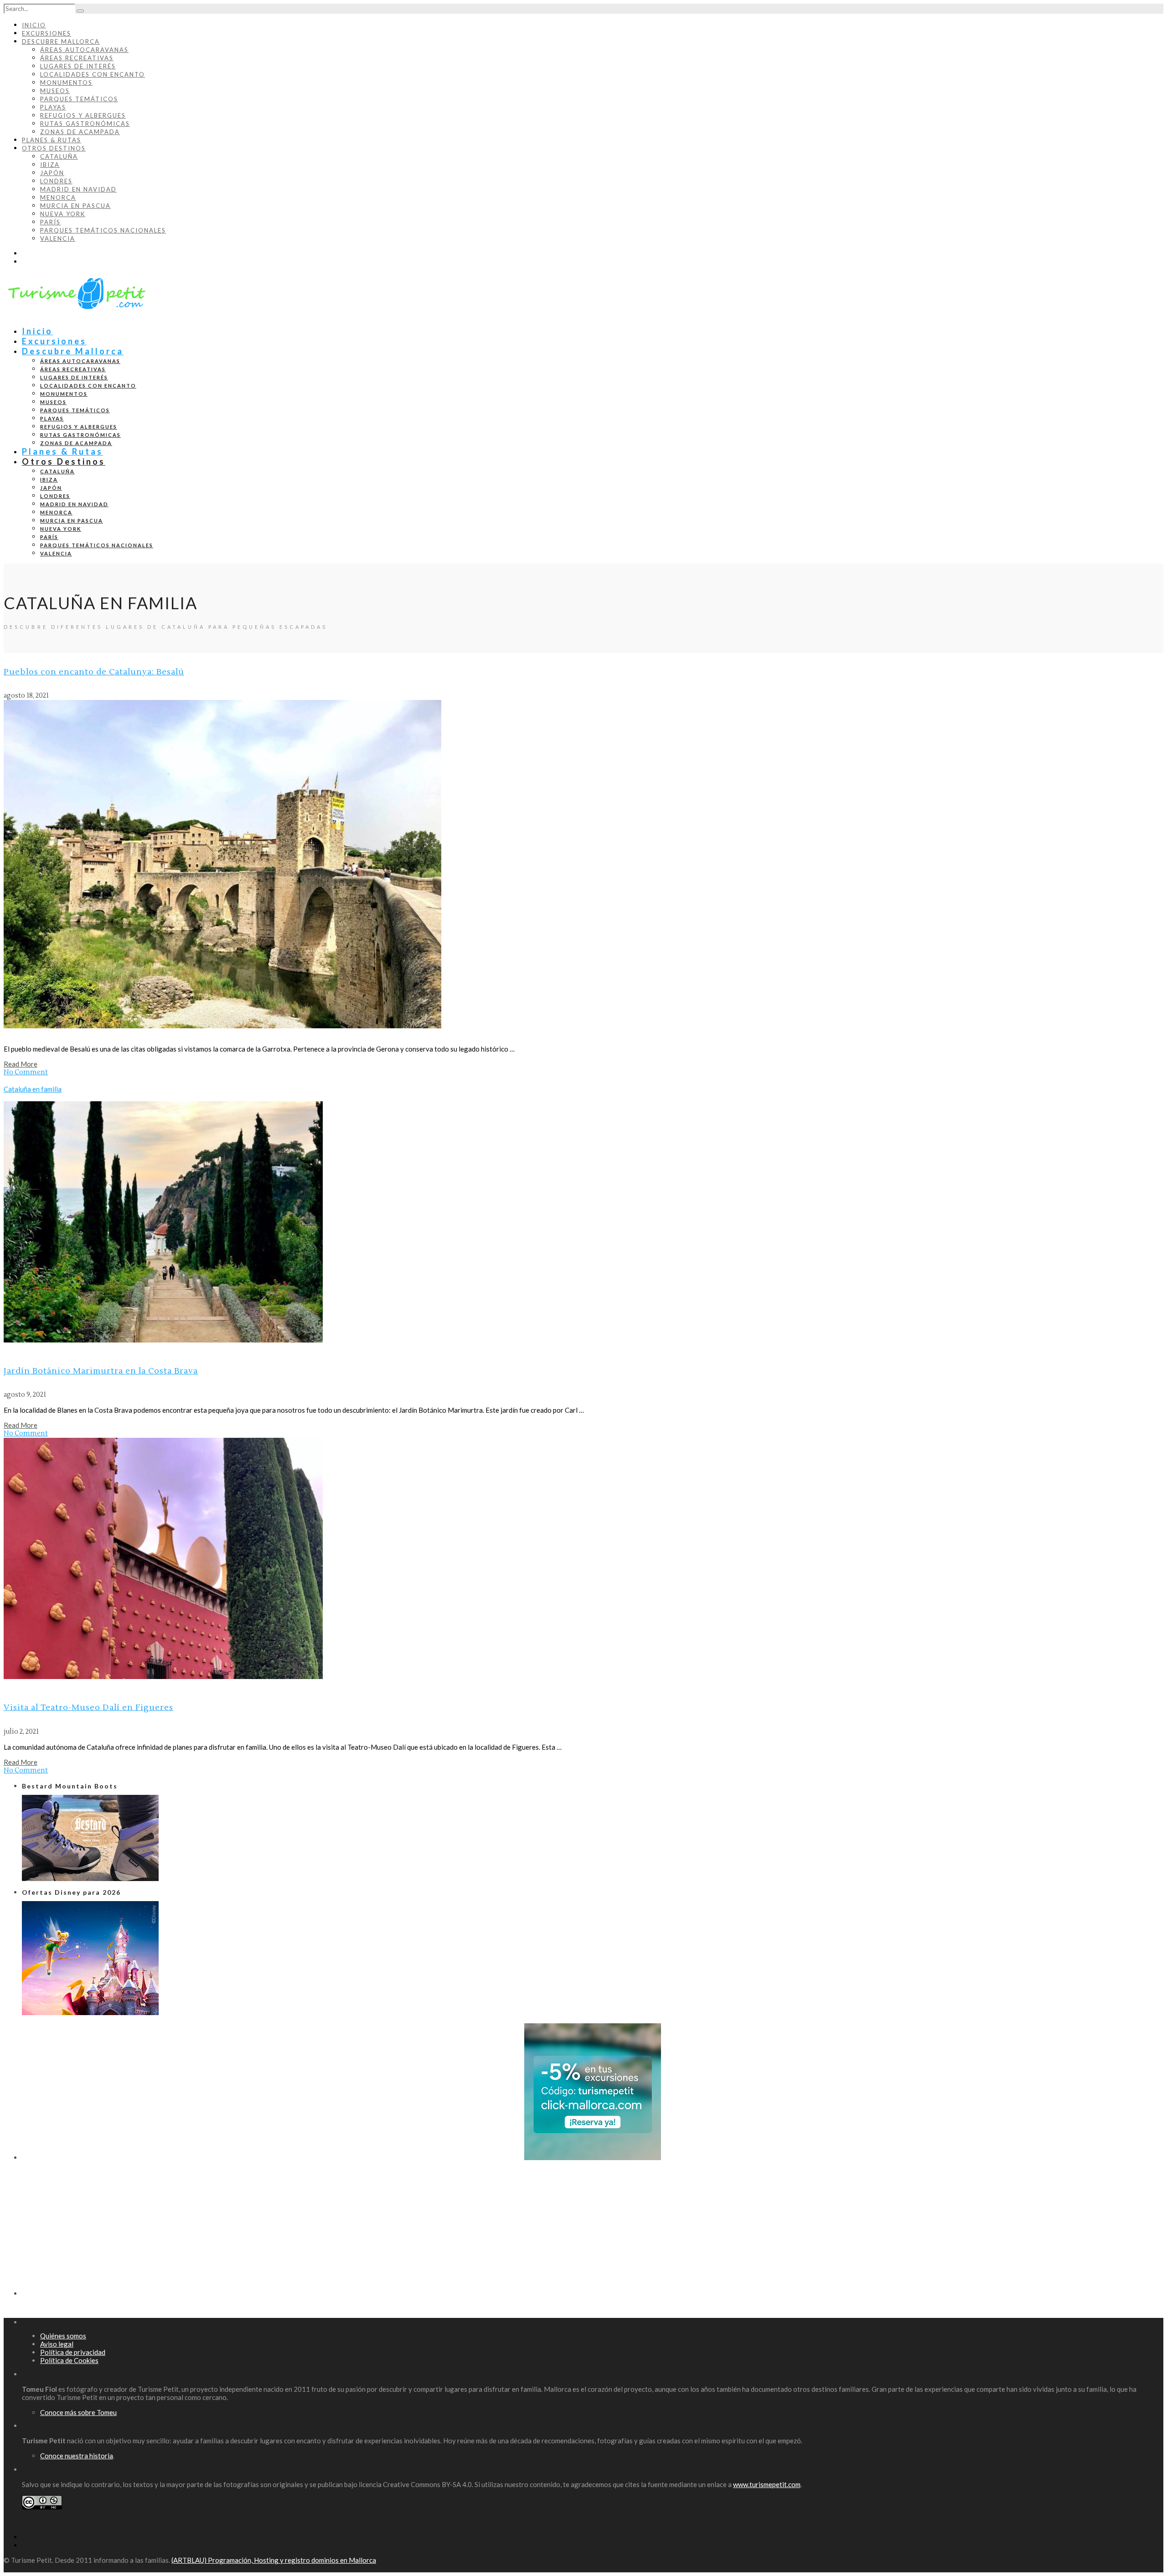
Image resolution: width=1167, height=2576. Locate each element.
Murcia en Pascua (75, 206)
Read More (21, 1064)
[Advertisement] (295, 2232)
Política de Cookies (69, 2360)
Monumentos (66, 83)
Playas (53, 107)
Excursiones (46, 33)
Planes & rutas (52, 140)
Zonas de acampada (80, 132)
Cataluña (59, 156)
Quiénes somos (63, 2336)
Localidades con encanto (93, 74)
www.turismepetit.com (767, 2484)
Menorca (58, 197)
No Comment (26, 1072)
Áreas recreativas (77, 58)
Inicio (34, 25)
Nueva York (63, 214)
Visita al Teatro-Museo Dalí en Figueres (88, 1708)
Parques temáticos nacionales (103, 230)
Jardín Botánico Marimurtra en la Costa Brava (101, 1371)
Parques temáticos (79, 99)
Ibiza (50, 165)
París (50, 222)
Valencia (58, 238)
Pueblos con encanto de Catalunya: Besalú (94, 672)
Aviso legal (57, 2344)
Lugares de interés (78, 66)
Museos (55, 91)
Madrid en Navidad (78, 189)
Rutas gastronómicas (85, 124)
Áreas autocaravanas (84, 50)
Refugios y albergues (83, 115)
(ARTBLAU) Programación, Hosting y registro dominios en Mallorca (274, 2560)
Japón (52, 173)
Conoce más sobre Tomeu (78, 2412)
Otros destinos (54, 148)
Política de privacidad (73, 2352)
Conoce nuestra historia (77, 2456)
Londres (56, 181)
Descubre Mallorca (61, 41)
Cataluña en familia (33, 1089)
